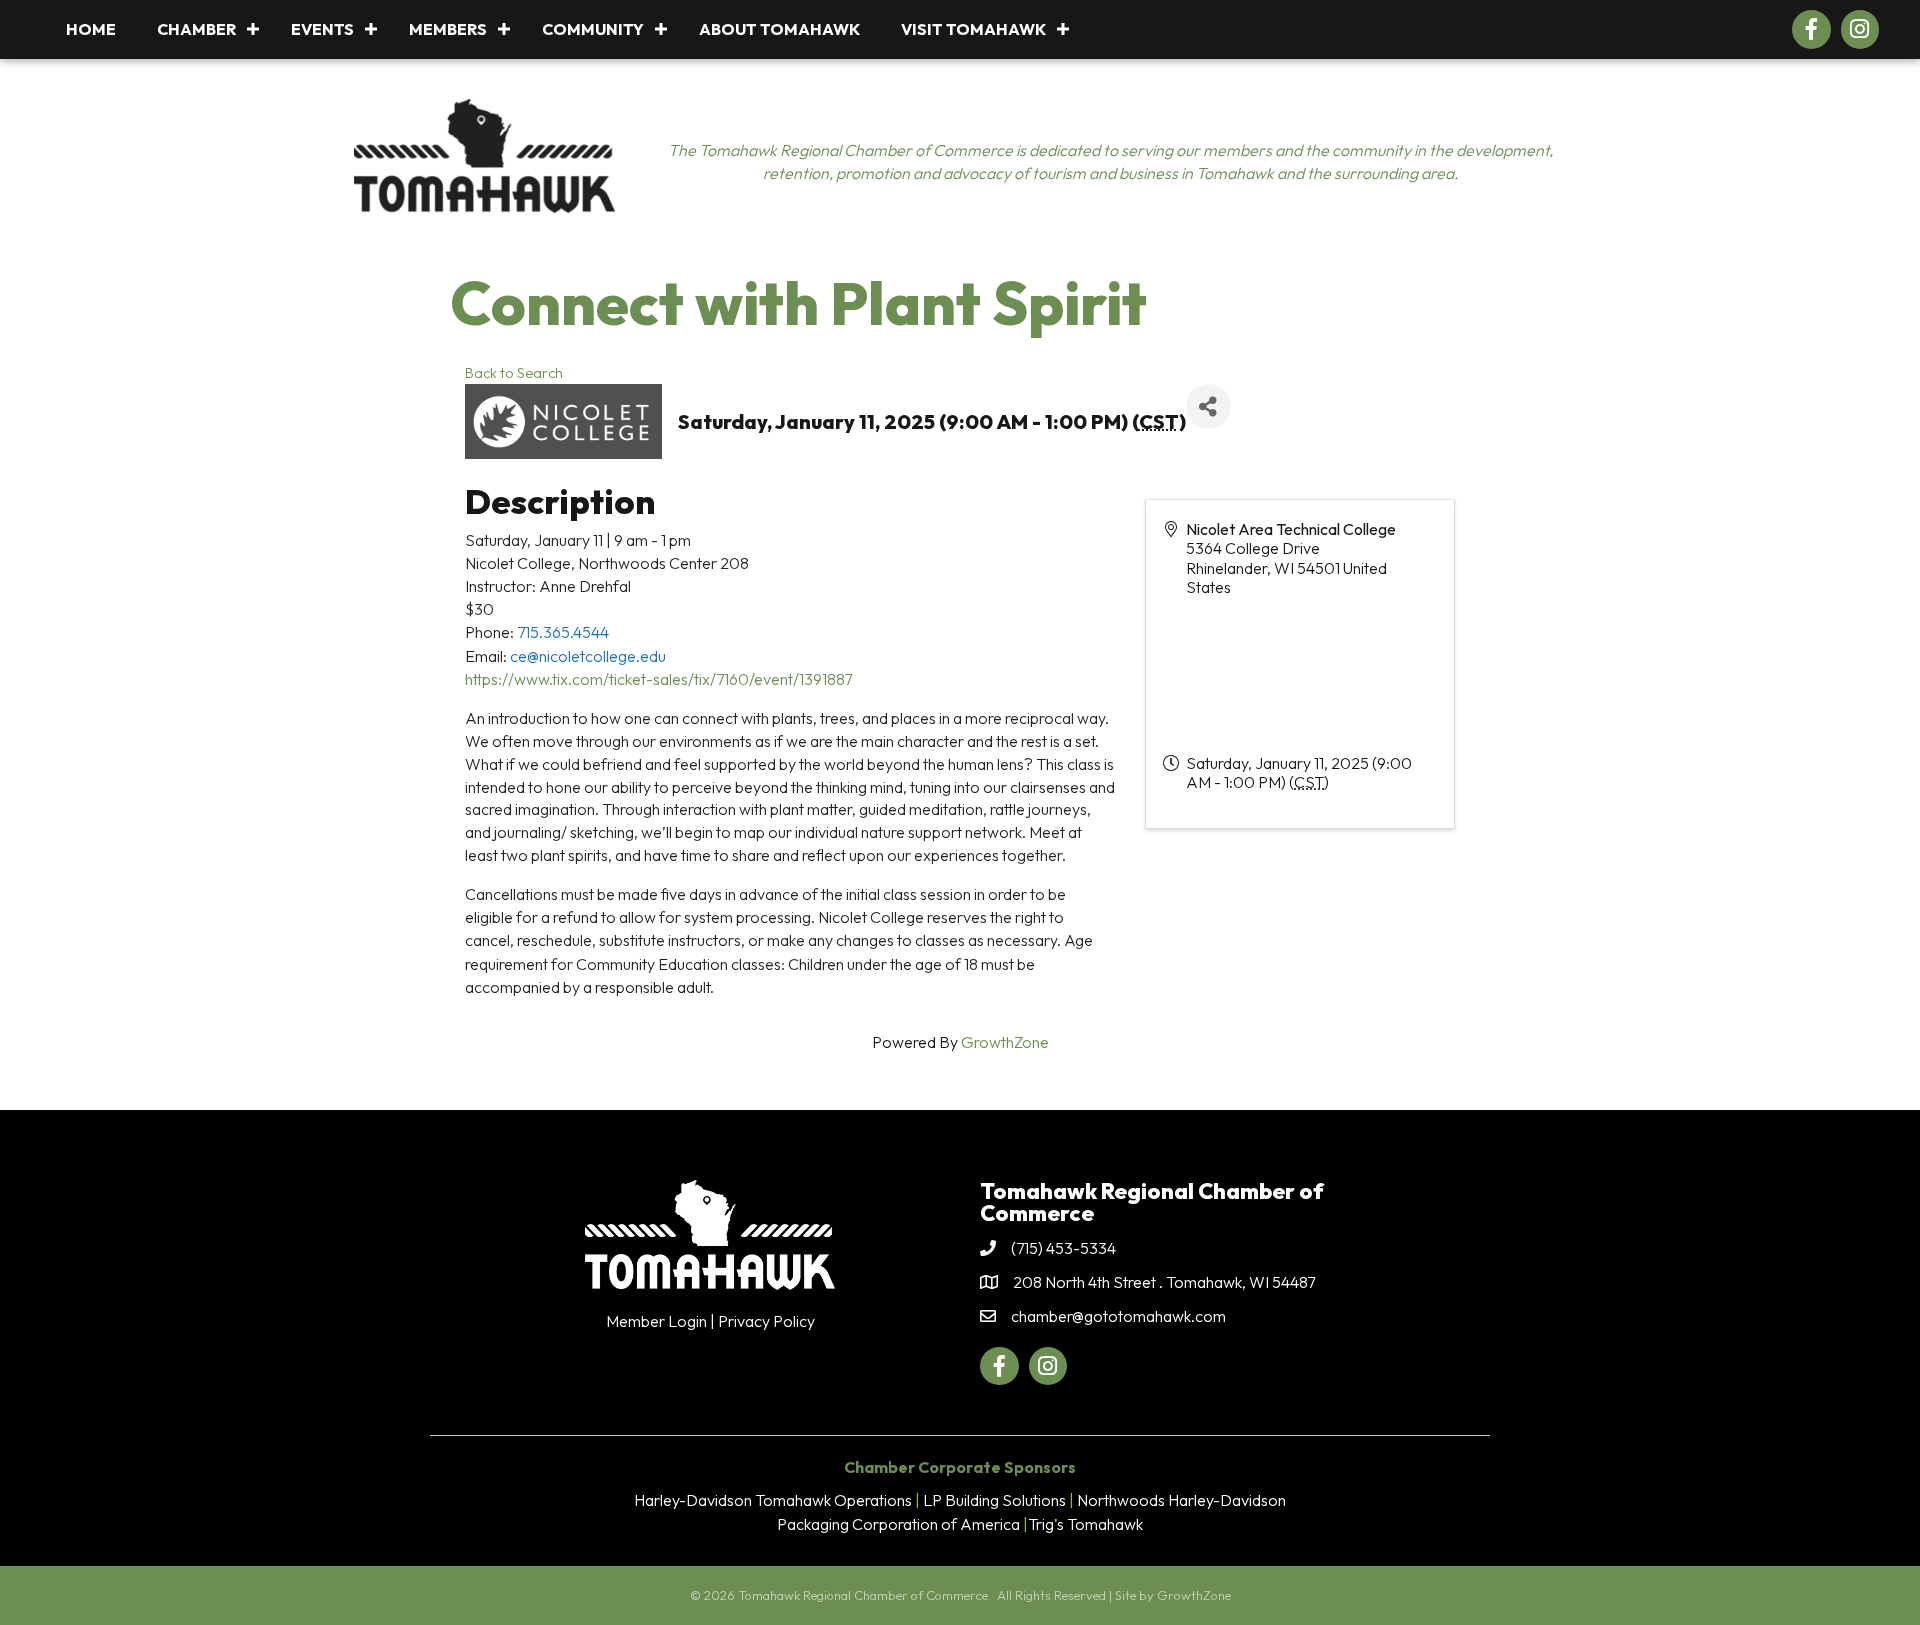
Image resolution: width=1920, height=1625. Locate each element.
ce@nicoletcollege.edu (588, 656)
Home (91, 29)
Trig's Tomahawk (1085, 1524)
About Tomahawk (779, 29)
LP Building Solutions (994, 1500)
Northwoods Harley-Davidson (1181, 1500)
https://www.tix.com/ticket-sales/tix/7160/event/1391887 (658, 679)
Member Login (656, 1321)
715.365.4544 (563, 632)
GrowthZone (1005, 1042)
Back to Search (514, 373)
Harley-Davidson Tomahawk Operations (773, 1500)
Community (593, 29)
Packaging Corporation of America (898, 1524)
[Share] (1208, 406)
